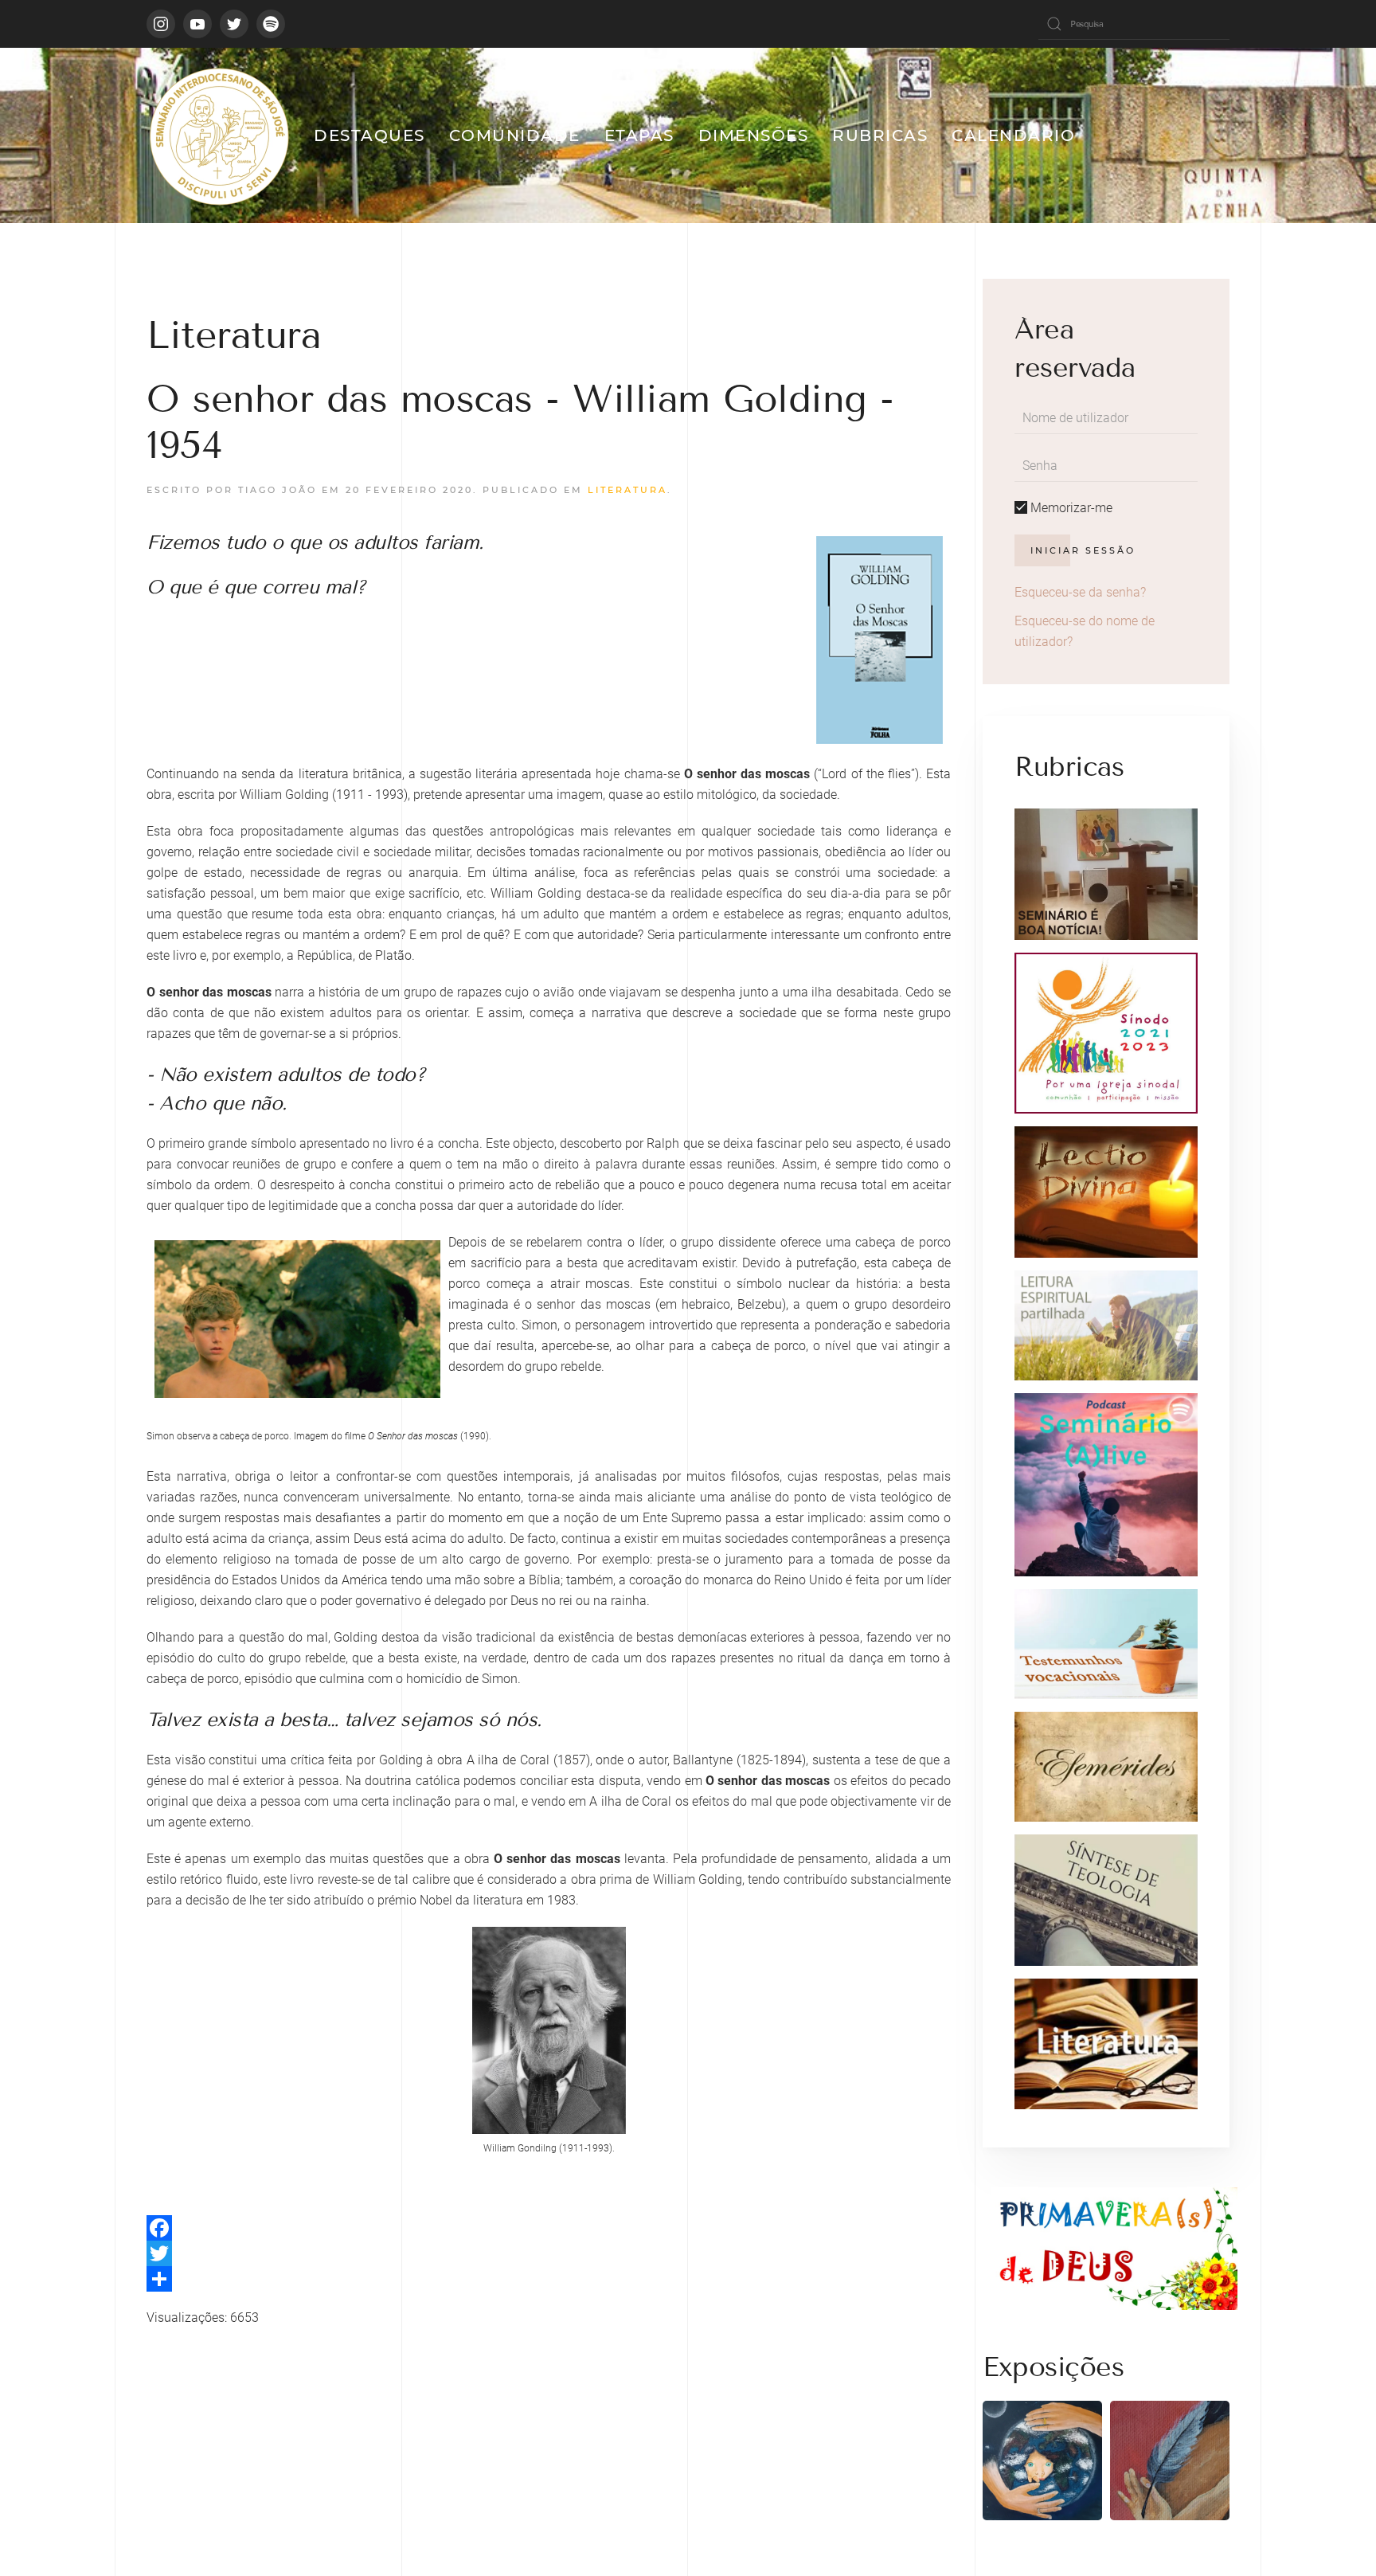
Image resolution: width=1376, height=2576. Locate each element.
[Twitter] (549, 2253)
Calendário (1013, 135)
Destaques (369, 135)
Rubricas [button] (880, 135)
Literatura (627, 490)
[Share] (549, 2279)
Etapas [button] (639, 135)
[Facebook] (549, 2228)
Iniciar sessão (1083, 550)
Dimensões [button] (754, 135)
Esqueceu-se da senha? (1080, 592)
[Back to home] (218, 135)
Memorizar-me (1070, 508)
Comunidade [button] (515, 135)
